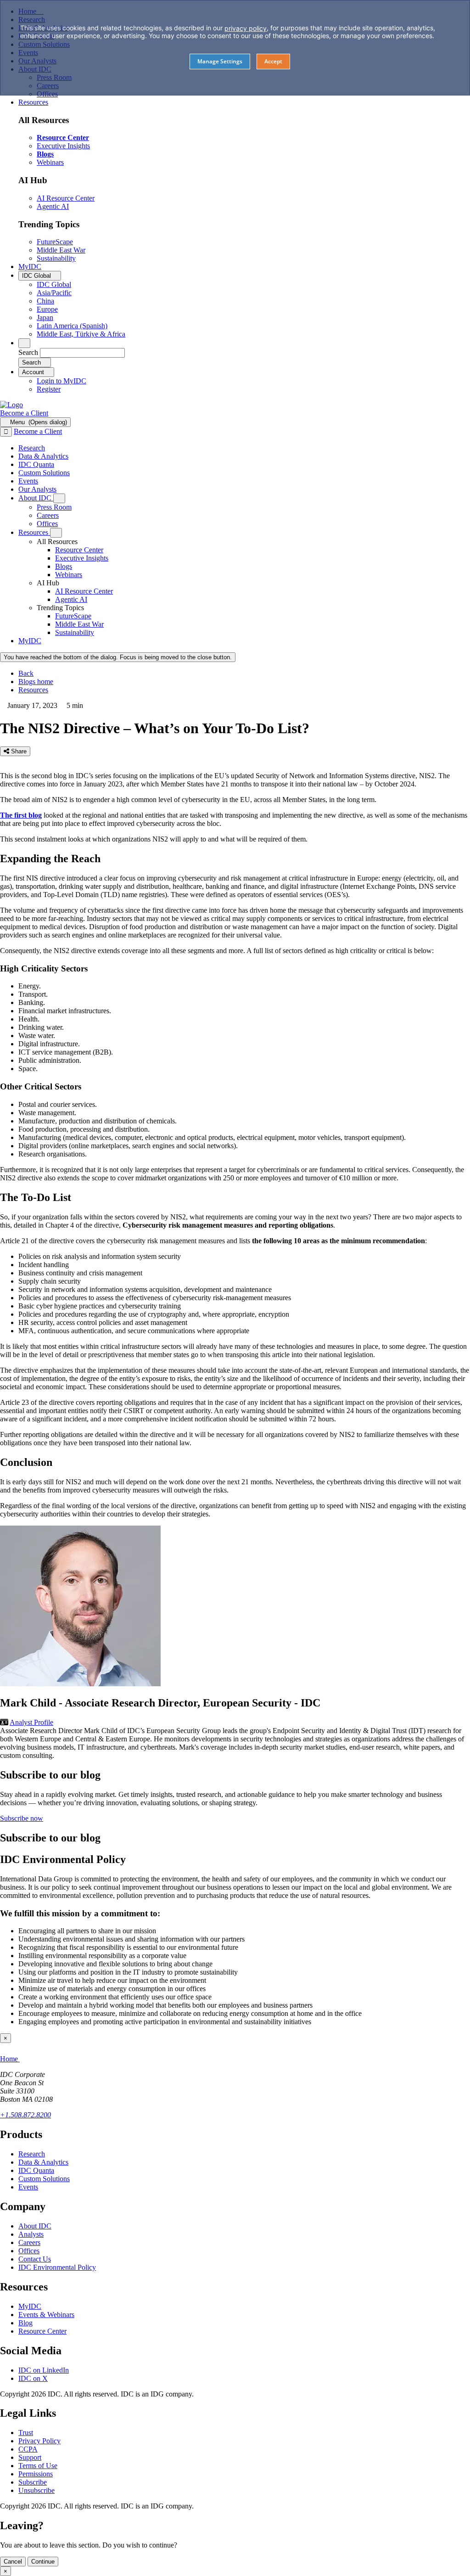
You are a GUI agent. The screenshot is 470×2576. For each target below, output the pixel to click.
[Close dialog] (6, 432)
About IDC (35, 2226)
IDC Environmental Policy (57, 2267)
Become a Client (24, 413)
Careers (29, 2242)
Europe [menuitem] (47, 309)
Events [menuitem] (28, 481)
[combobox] (82, 353)
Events (28, 2187)
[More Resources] (56, 533)
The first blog (21, 815)
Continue (43, 2562)
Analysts (31, 2234)
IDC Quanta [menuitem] (36, 464)
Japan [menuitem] (45, 317)
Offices (29, 2251)
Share (18, 751)
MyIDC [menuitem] (30, 267)
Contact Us (35, 2259)
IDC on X (33, 2378)
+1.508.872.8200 (25, 2115)
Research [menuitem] (32, 448)
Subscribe (33, 2482)
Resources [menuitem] (33, 102)
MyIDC (30, 2306)
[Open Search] (24, 343)
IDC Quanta (36, 2170)
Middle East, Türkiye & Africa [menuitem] (81, 334)
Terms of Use (38, 2466)
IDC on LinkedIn (44, 2370)
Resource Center (42, 2331)
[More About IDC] (59, 498)
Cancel (13, 2562)
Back (26, 673)
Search (28, 352)
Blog (25, 2323)
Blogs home (36, 682)
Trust (26, 2433)
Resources (33, 690)
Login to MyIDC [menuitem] (62, 381)
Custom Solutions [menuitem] (44, 473)
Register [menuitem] (49, 389)
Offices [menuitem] (47, 524)
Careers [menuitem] (48, 515)
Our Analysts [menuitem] (37, 489)
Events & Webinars (46, 2315)
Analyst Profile (31, 1722)
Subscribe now (22, 1818)
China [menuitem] (45, 301)
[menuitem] (79, 550)
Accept (273, 61)
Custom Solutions (44, 2179)
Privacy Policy (39, 2441)
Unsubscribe (36, 2490)
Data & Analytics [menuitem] (43, 456)
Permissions (36, 2474)
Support (30, 2457)
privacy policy (246, 28)
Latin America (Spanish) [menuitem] (72, 326)
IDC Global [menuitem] (54, 284)
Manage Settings (220, 61)
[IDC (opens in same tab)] (11, 405)
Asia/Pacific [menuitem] (54, 293)
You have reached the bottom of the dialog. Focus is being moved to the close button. (118, 657)
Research (32, 2154)
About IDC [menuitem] (36, 498)
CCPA (28, 2449)
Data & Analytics (43, 2162)
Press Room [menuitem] (54, 507)
